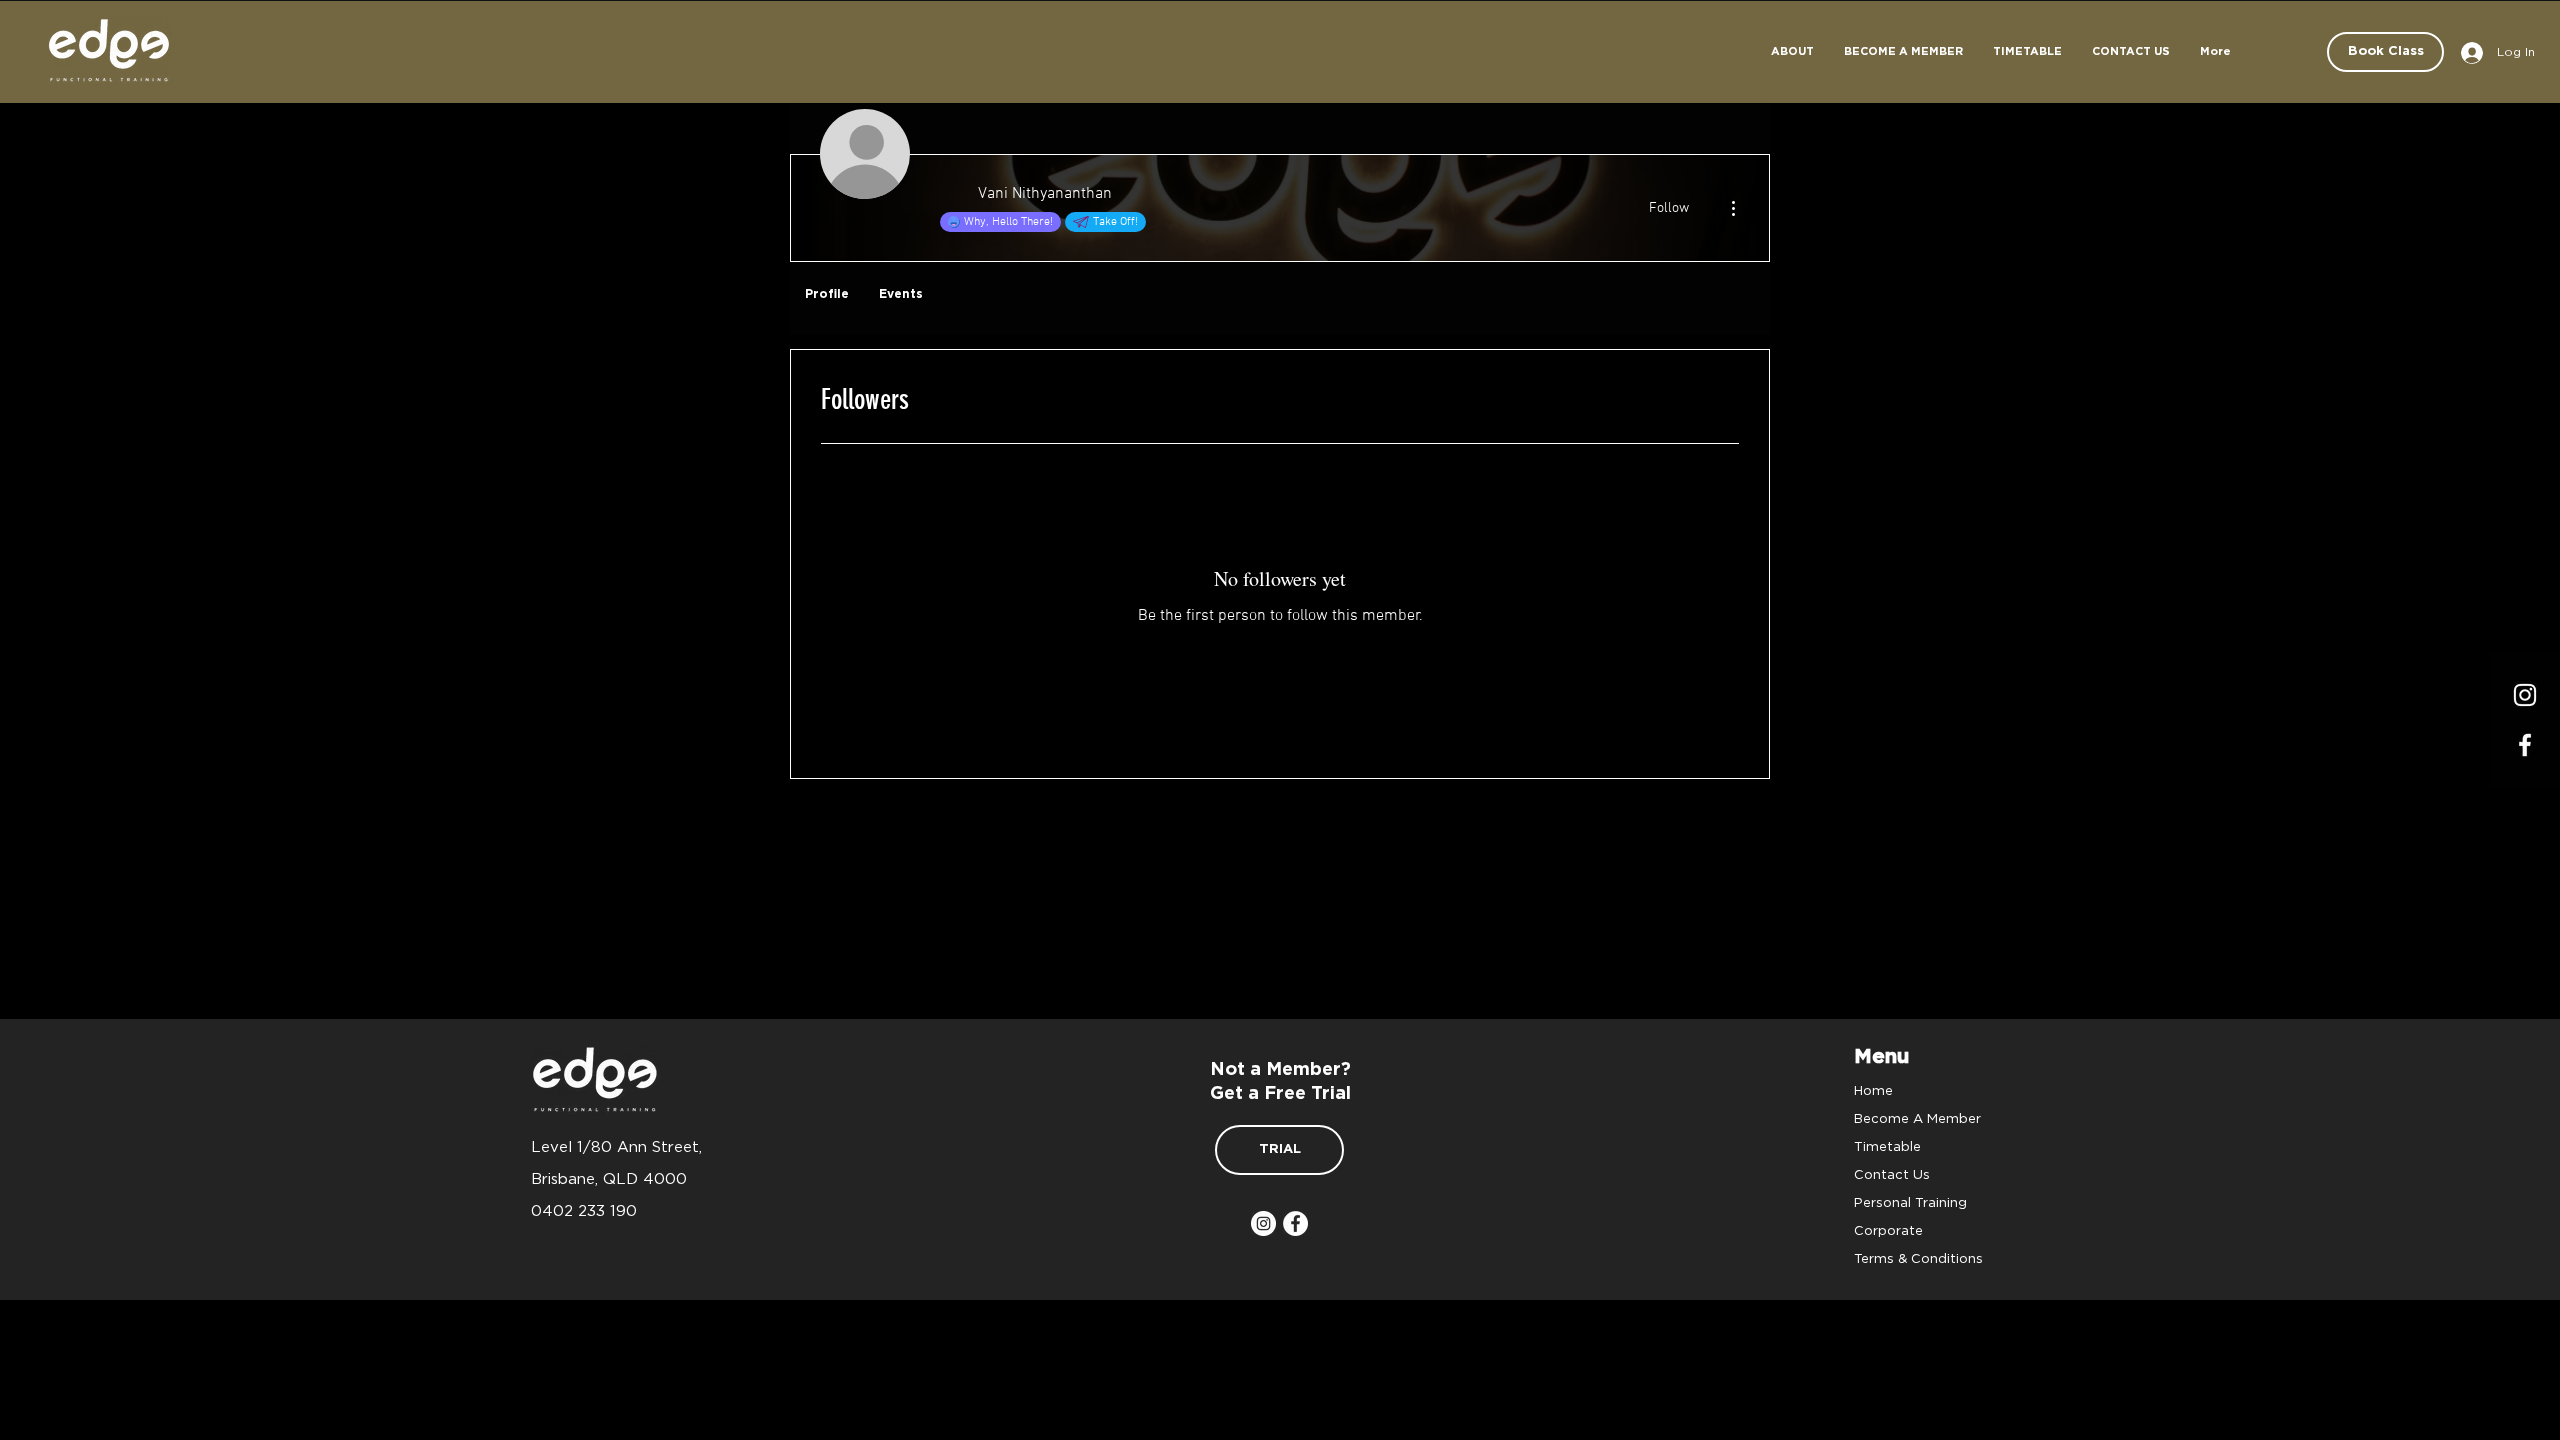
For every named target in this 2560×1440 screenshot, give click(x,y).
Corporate (1888, 1230)
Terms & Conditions (1918, 1258)
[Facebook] (1295, 1223)
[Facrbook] (2525, 745)
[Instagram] (2525, 695)
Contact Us (1892, 1174)
